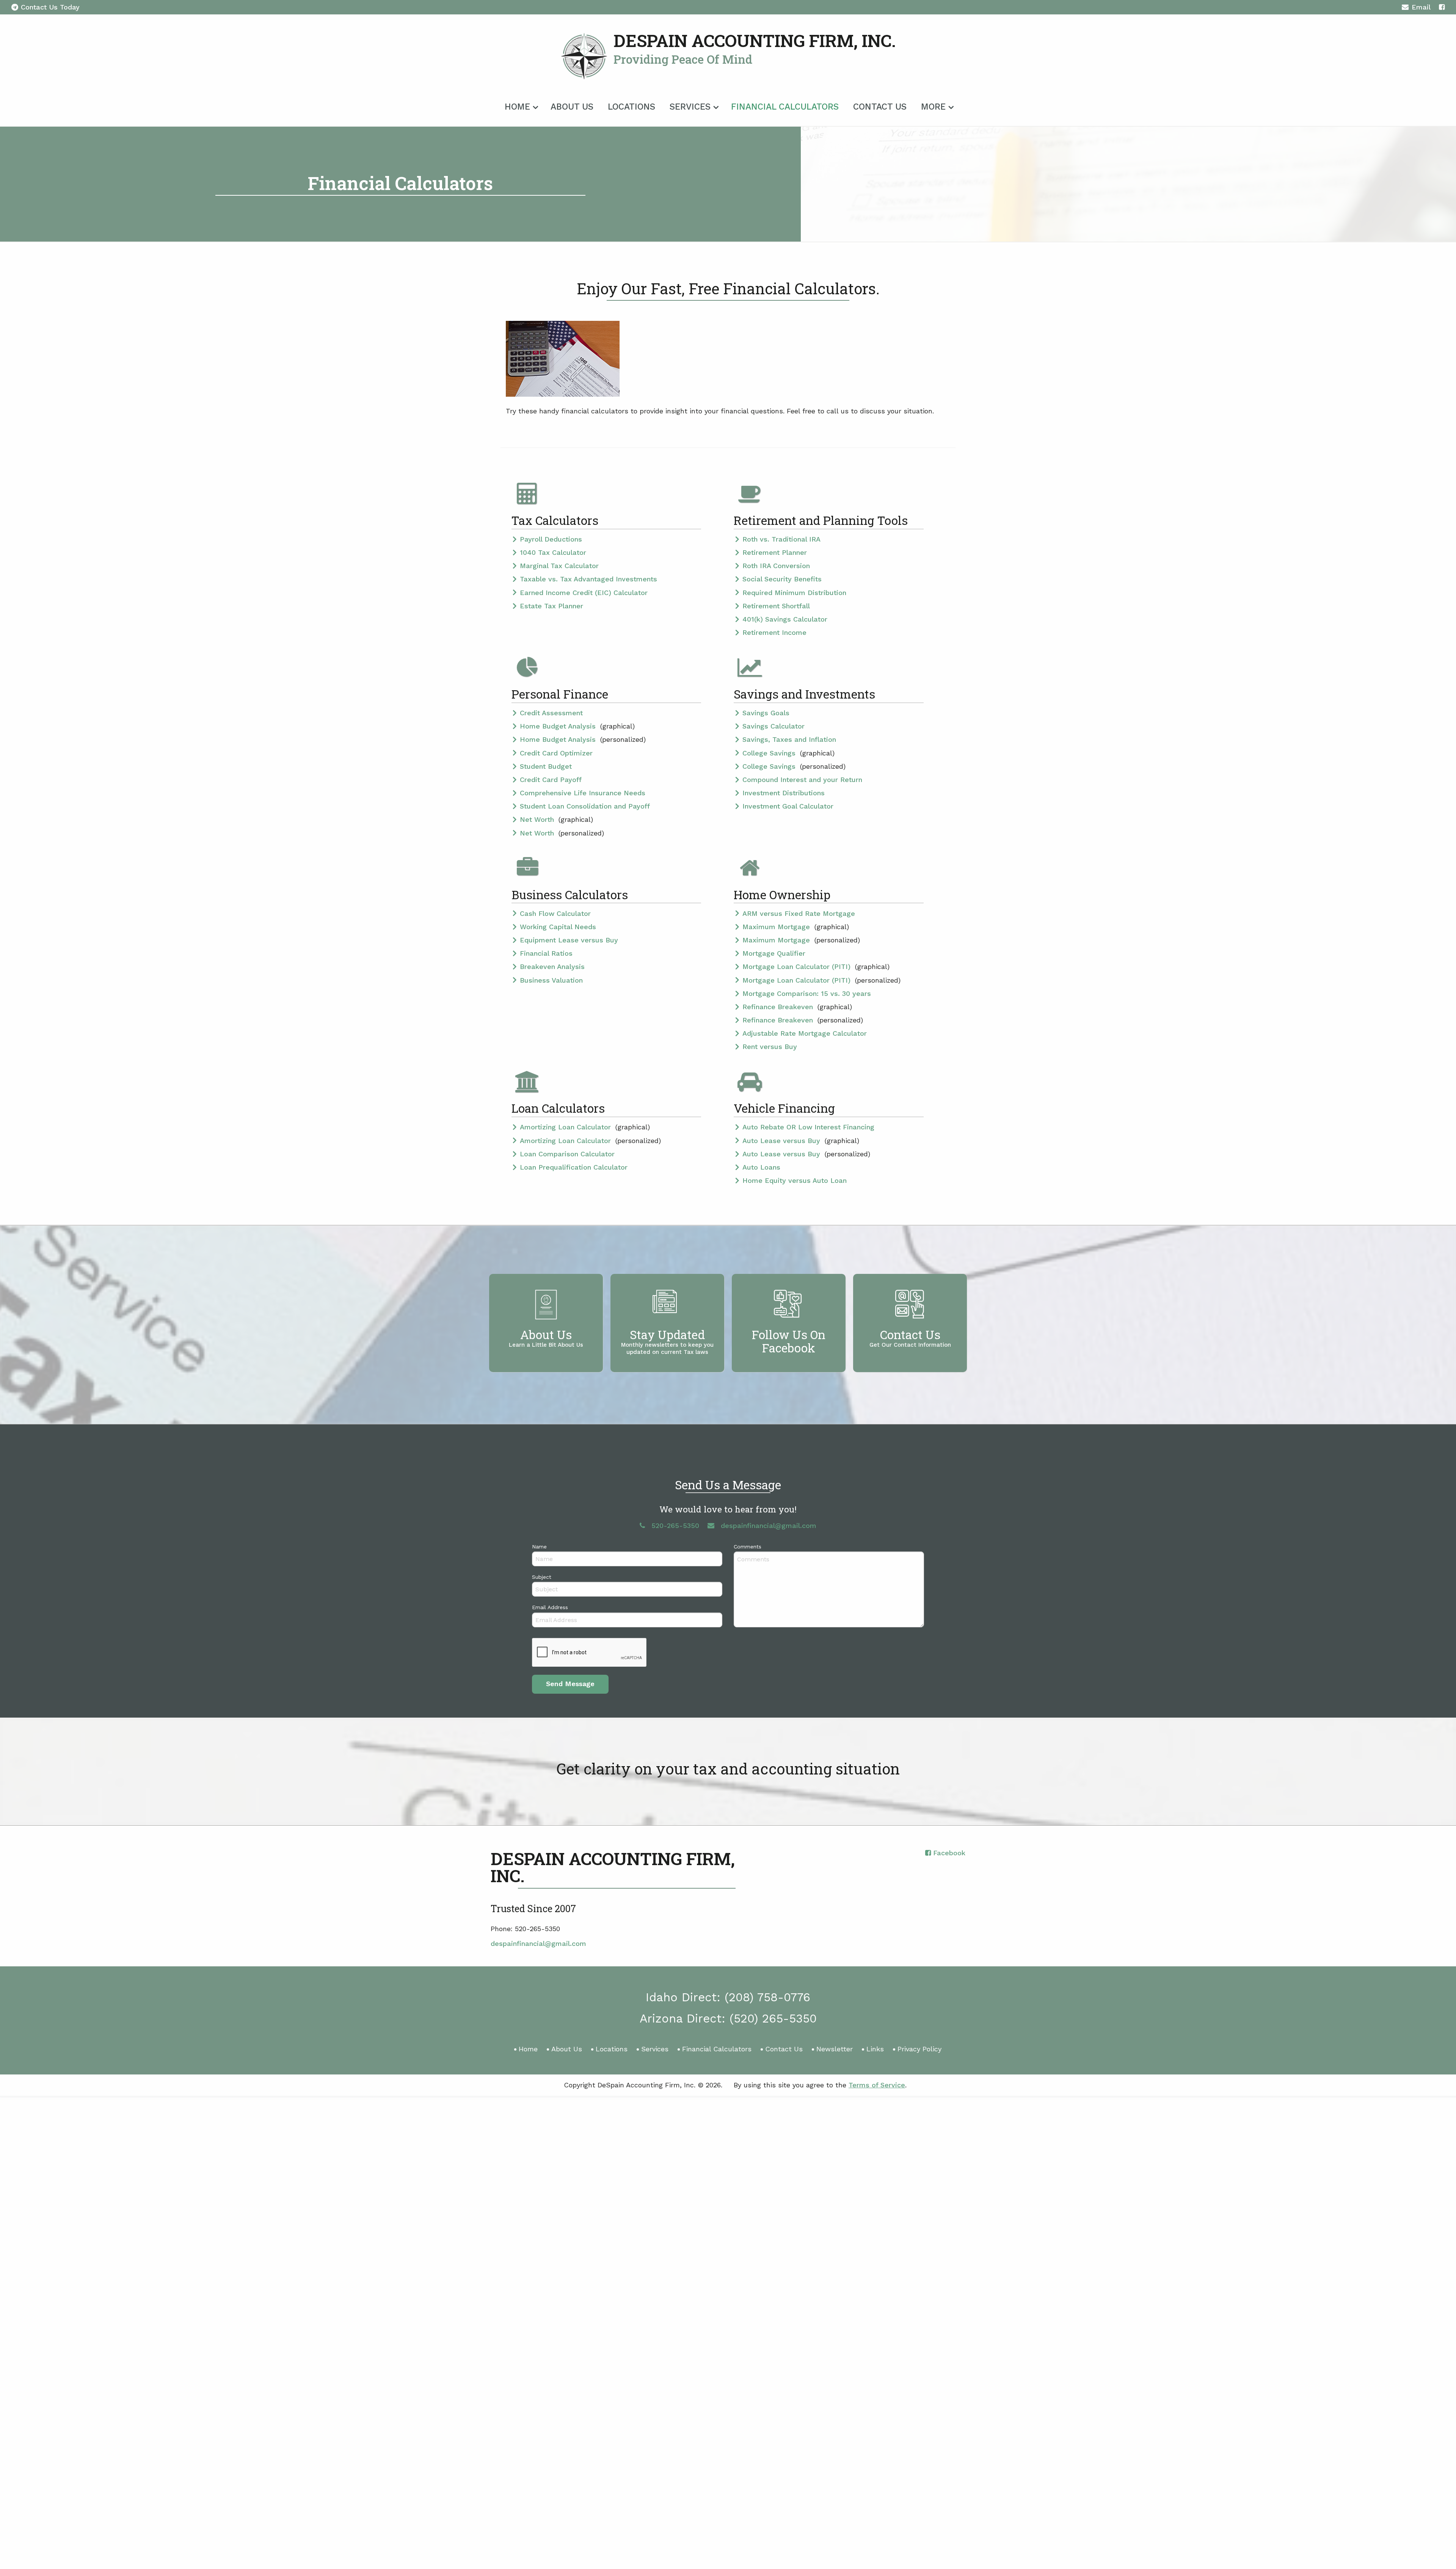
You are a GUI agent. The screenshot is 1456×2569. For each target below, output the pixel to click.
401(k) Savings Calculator (785, 619)
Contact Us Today (50, 7)
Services (690, 107)
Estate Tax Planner (551, 606)
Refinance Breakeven (779, 1007)
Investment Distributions (784, 793)
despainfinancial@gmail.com (538, 1943)
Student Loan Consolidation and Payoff (585, 806)
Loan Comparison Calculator (567, 1154)
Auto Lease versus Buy (782, 1141)
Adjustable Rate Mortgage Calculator (805, 1033)
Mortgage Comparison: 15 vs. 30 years (807, 993)
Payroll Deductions (551, 539)
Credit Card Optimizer (556, 753)
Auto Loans (761, 1167)
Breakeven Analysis (552, 967)
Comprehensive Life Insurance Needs (583, 793)
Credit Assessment (551, 713)
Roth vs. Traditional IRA (781, 539)
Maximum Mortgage (777, 927)
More (933, 107)
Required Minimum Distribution (794, 593)
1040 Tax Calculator (553, 552)
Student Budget (546, 766)
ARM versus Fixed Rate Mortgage (799, 913)
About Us (572, 107)
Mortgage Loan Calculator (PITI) (798, 967)
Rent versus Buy (770, 1047)
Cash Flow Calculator (555, 913)
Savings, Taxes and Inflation (789, 739)
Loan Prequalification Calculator (574, 1167)
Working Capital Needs (558, 927)
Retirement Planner (775, 552)
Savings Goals (766, 713)
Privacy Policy (919, 2049)
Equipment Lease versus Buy (569, 940)
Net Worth (538, 819)
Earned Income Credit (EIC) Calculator (584, 593)
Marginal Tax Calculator (559, 566)
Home (517, 107)
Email (1421, 7)
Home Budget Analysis (559, 726)
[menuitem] (520, 105)
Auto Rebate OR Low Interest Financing (808, 1127)
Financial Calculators (785, 107)
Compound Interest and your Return (802, 780)
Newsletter (835, 2049)
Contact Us (880, 107)
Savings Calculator (773, 726)
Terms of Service (877, 2085)
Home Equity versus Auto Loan (795, 1180)
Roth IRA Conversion (776, 566)
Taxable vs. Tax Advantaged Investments (588, 579)
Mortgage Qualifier (774, 953)
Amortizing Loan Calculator (566, 1127)
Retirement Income (774, 632)
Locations (632, 107)
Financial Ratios (546, 953)
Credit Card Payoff (551, 780)
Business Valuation (551, 980)
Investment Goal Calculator (788, 806)
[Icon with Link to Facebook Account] (1442, 7)
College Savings (770, 753)
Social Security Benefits (782, 579)
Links (875, 2049)
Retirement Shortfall (776, 606)
